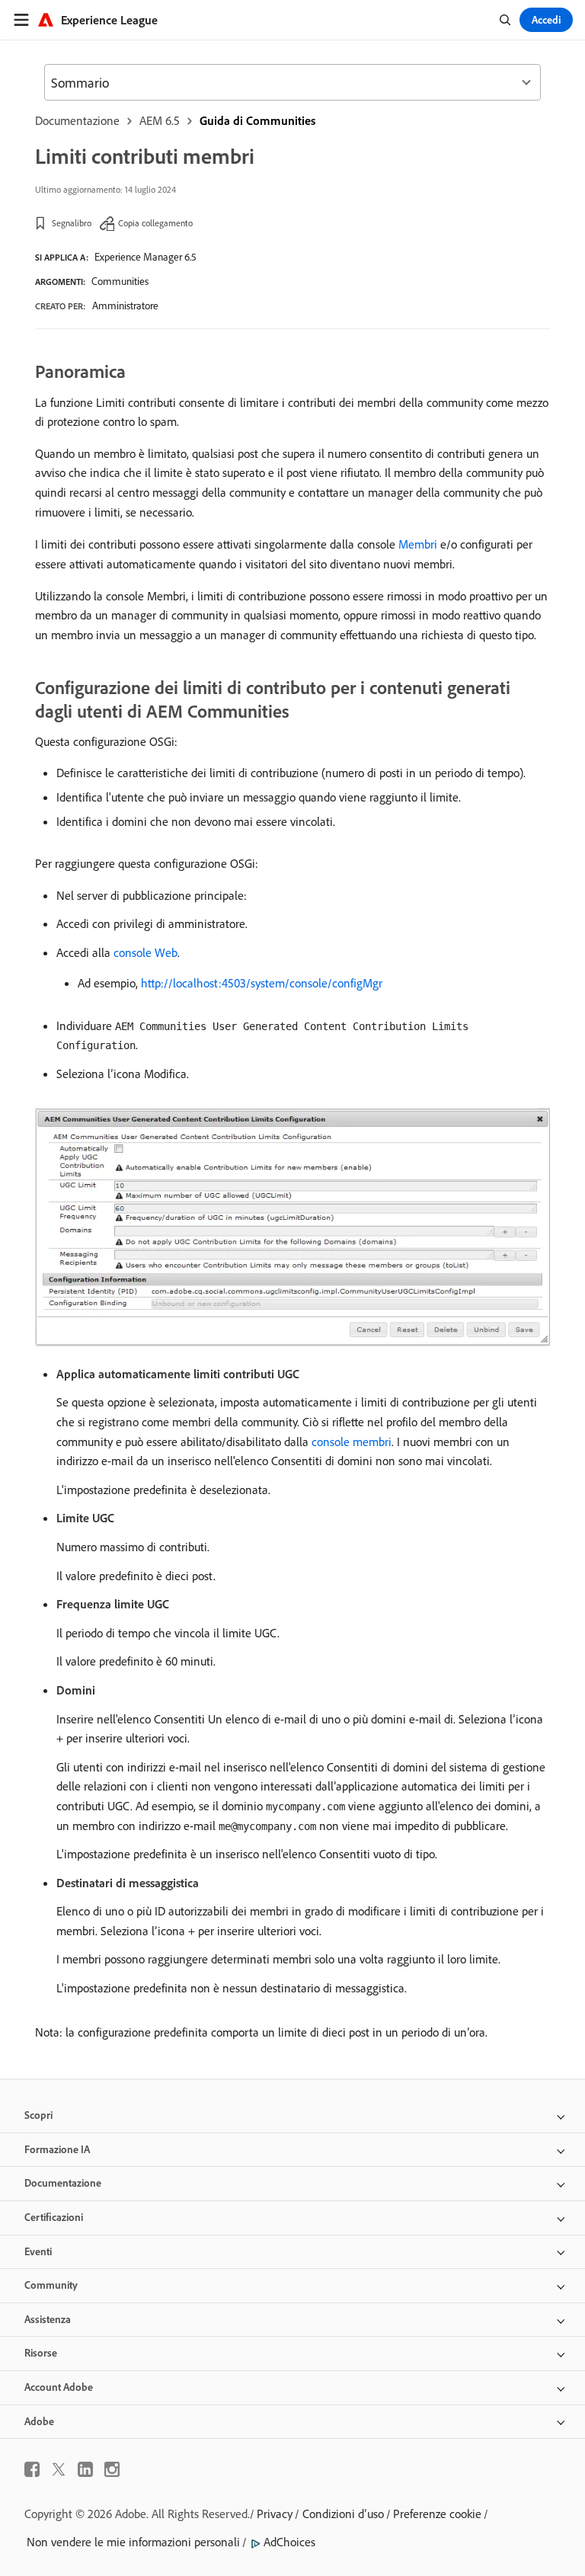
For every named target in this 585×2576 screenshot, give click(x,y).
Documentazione (77, 120)
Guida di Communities (257, 120)
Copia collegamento (155, 223)
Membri (418, 544)
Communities (120, 281)
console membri (352, 1442)
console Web (145, 952)
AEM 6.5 (160, 120)
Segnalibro (72, 223)
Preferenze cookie (437, 2514)
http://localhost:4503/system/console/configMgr (262, 983)
